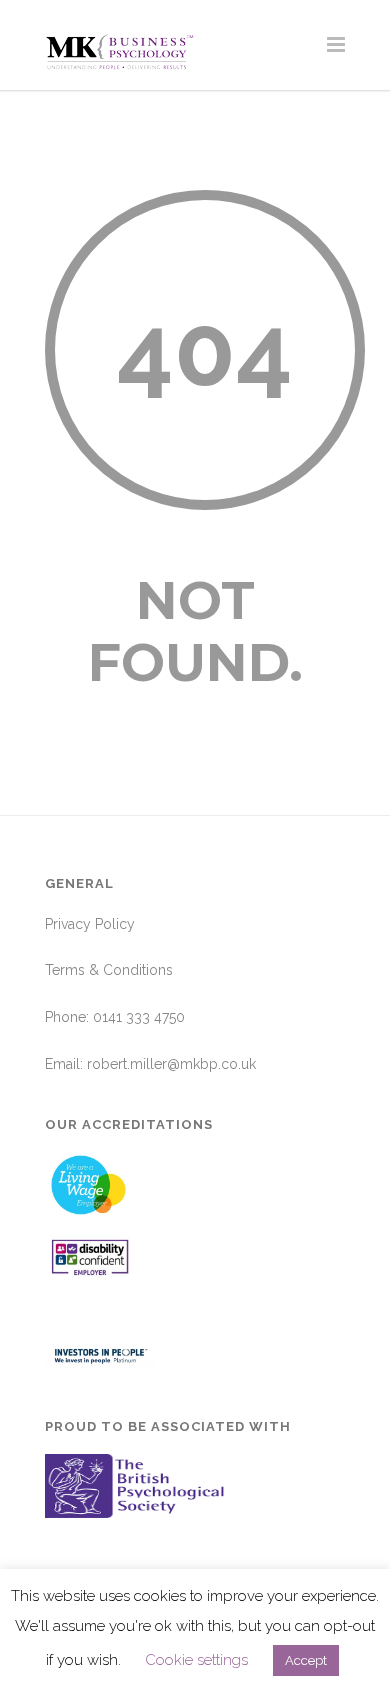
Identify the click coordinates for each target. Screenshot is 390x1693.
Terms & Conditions (109, 970)
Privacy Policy (90, 924)
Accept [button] (306, 1660)
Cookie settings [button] (196, 1660)
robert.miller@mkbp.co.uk (171, 1064)
